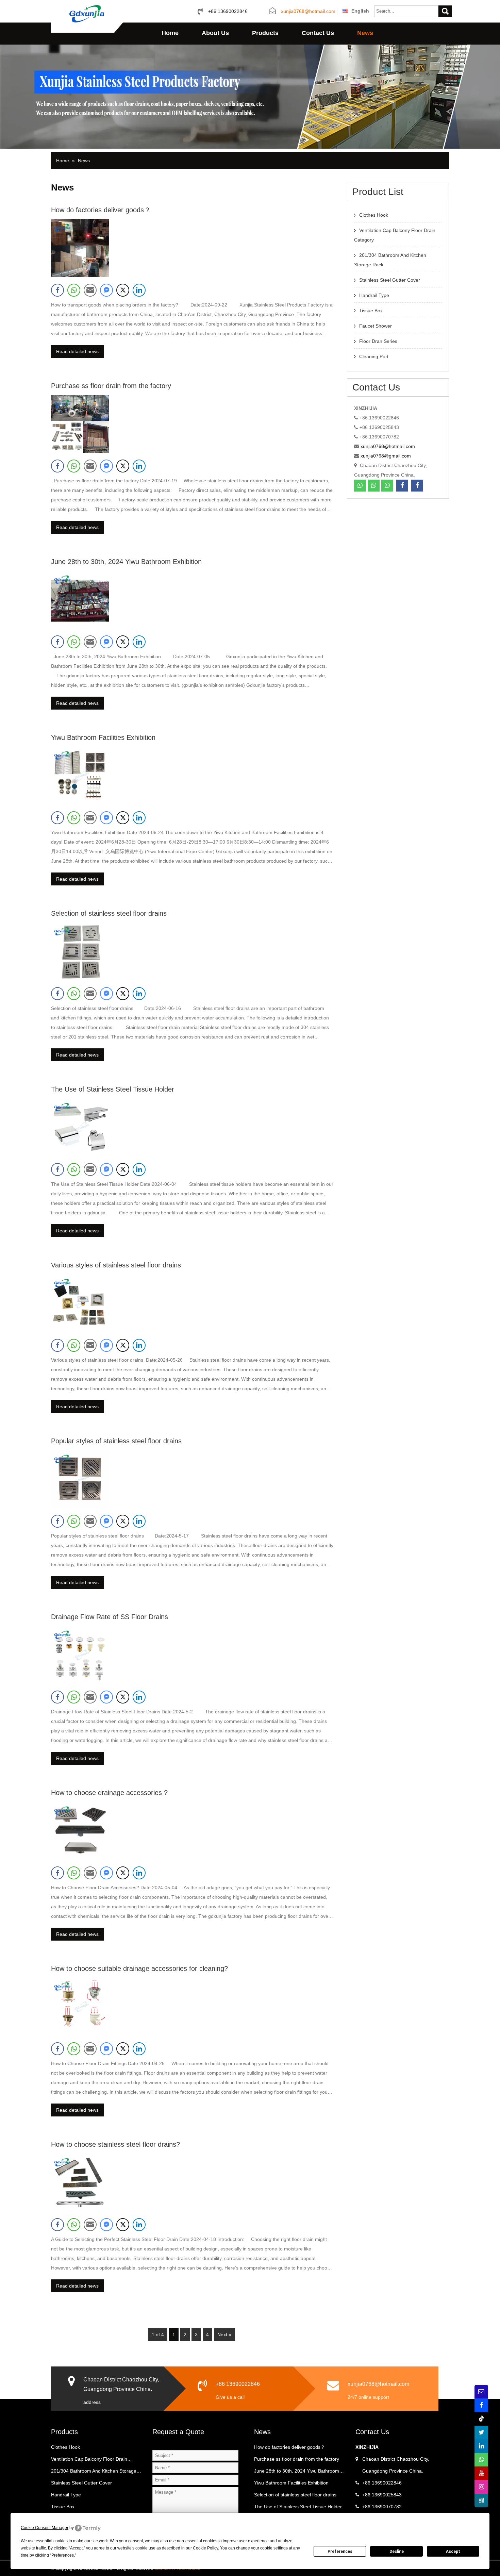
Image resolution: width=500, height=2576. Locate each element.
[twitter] (481, 2432)
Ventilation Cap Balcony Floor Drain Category (89, 2461)
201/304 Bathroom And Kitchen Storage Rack (94, 2473)
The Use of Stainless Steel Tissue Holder (113, 1089)
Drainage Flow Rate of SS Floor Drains (110, 1617)
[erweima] (481, 2500)
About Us (215, 33)
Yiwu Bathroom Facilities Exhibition (103, 737)
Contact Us (318, 33)
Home (170, 33)
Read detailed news (77, 351)
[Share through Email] (90, 290)
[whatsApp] (360, 486)
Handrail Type (374, 295)
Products (265, 33)
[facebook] (402, 486)
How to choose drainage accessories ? (109, 1793)
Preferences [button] (63, 2555)
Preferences (340, 2552)
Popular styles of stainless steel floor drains (116, 1441)
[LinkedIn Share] (139, 290)
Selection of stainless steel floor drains (109, 913)
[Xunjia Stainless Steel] (87, 13)
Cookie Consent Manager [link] (45, 2528)
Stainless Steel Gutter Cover (390, 280)
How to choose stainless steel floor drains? (115, 2144)
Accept (453, 2552)
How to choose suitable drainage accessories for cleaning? (139, 1968)
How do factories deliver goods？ (101, 210)
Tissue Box (371, 311)
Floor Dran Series (378, 341)
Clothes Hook (374, 215)
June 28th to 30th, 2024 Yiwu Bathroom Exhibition (126, 562)
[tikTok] (481, 2419)
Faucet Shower (376, 326)
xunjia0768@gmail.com (386, 456)
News (365, 33)
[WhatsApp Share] (74, 290)
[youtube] (481, 2473)
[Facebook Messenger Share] (106, 290)
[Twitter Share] (123, 290)
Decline (397, 2552)
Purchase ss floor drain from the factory (111, 386)
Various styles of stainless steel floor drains (116, 1265)
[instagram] (481, 2487)
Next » (224, 2334)
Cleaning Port (374, 356)
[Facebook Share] (57, 290)
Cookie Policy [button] (205, 2548)
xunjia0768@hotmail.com (308, 12)
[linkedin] (481, 2446)
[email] (481, 2392)
